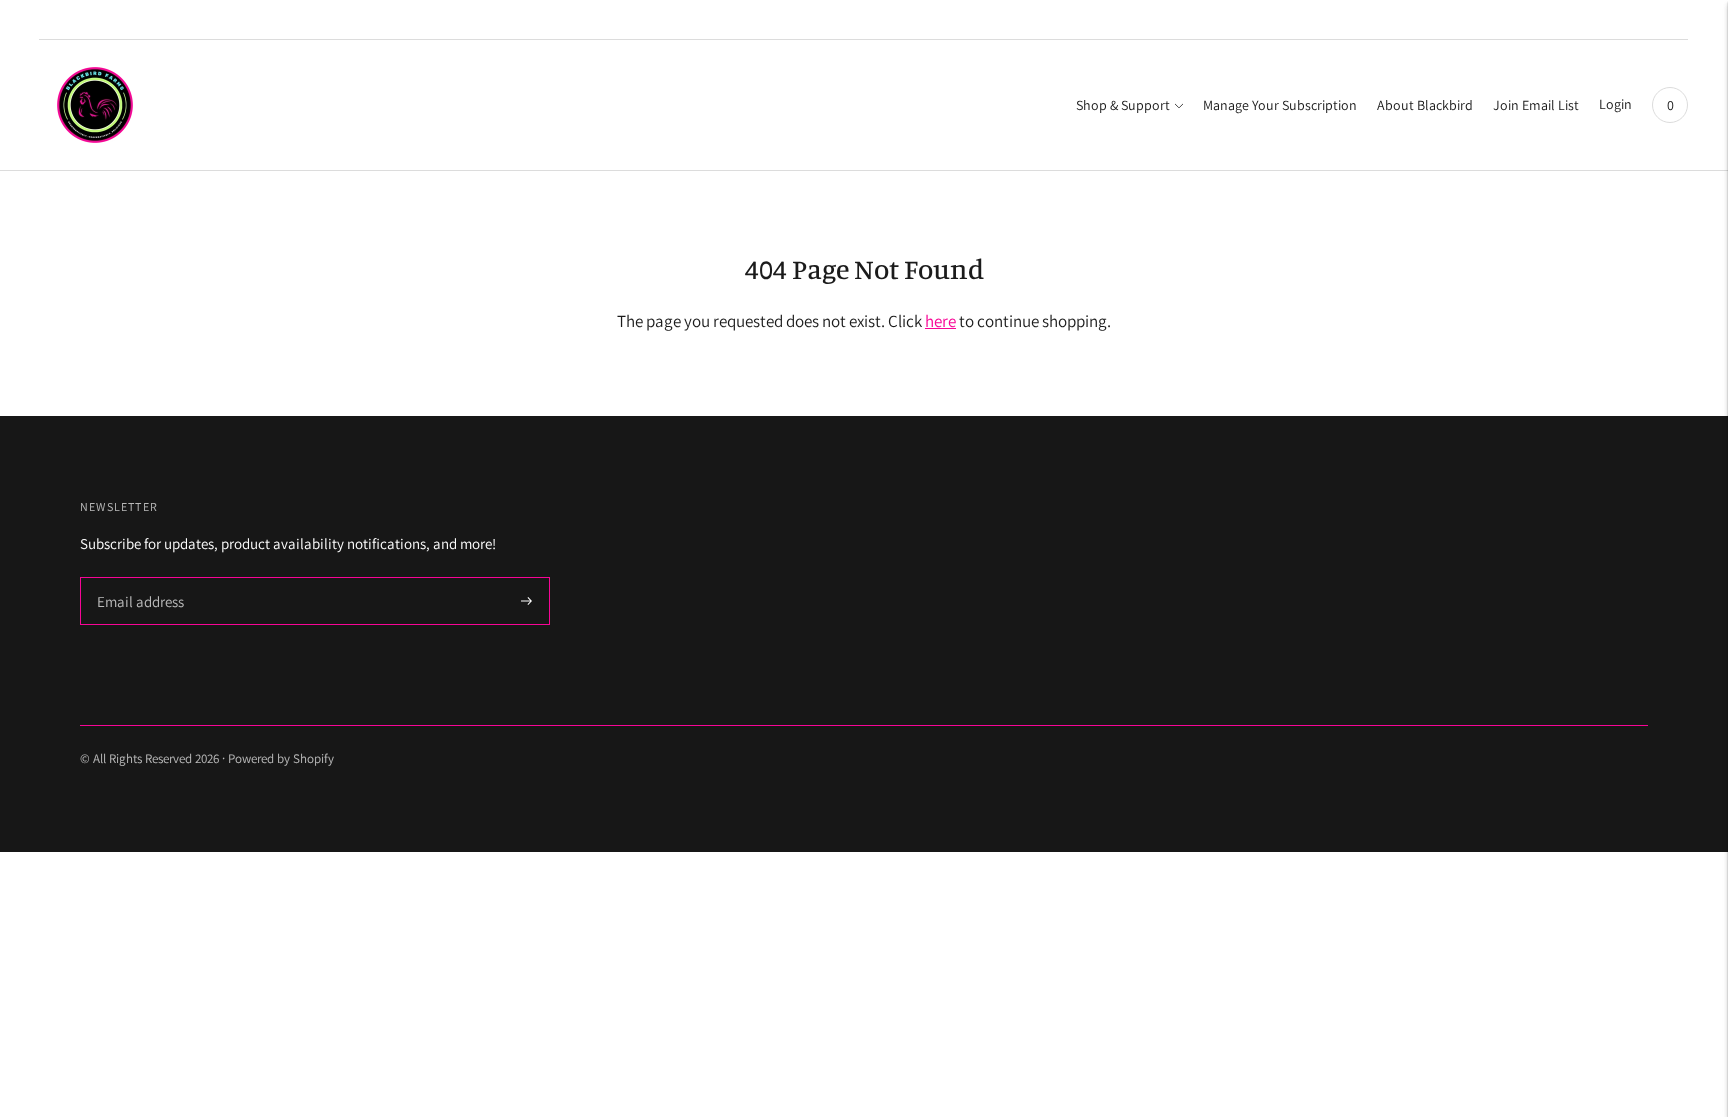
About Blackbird (1425, 105)
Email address (137, 578)
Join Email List (1536, 105)
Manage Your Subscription (1280, 105)
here (940, 321)
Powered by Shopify (281, 758)
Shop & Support (1123, 105)
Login (1615, 104)
